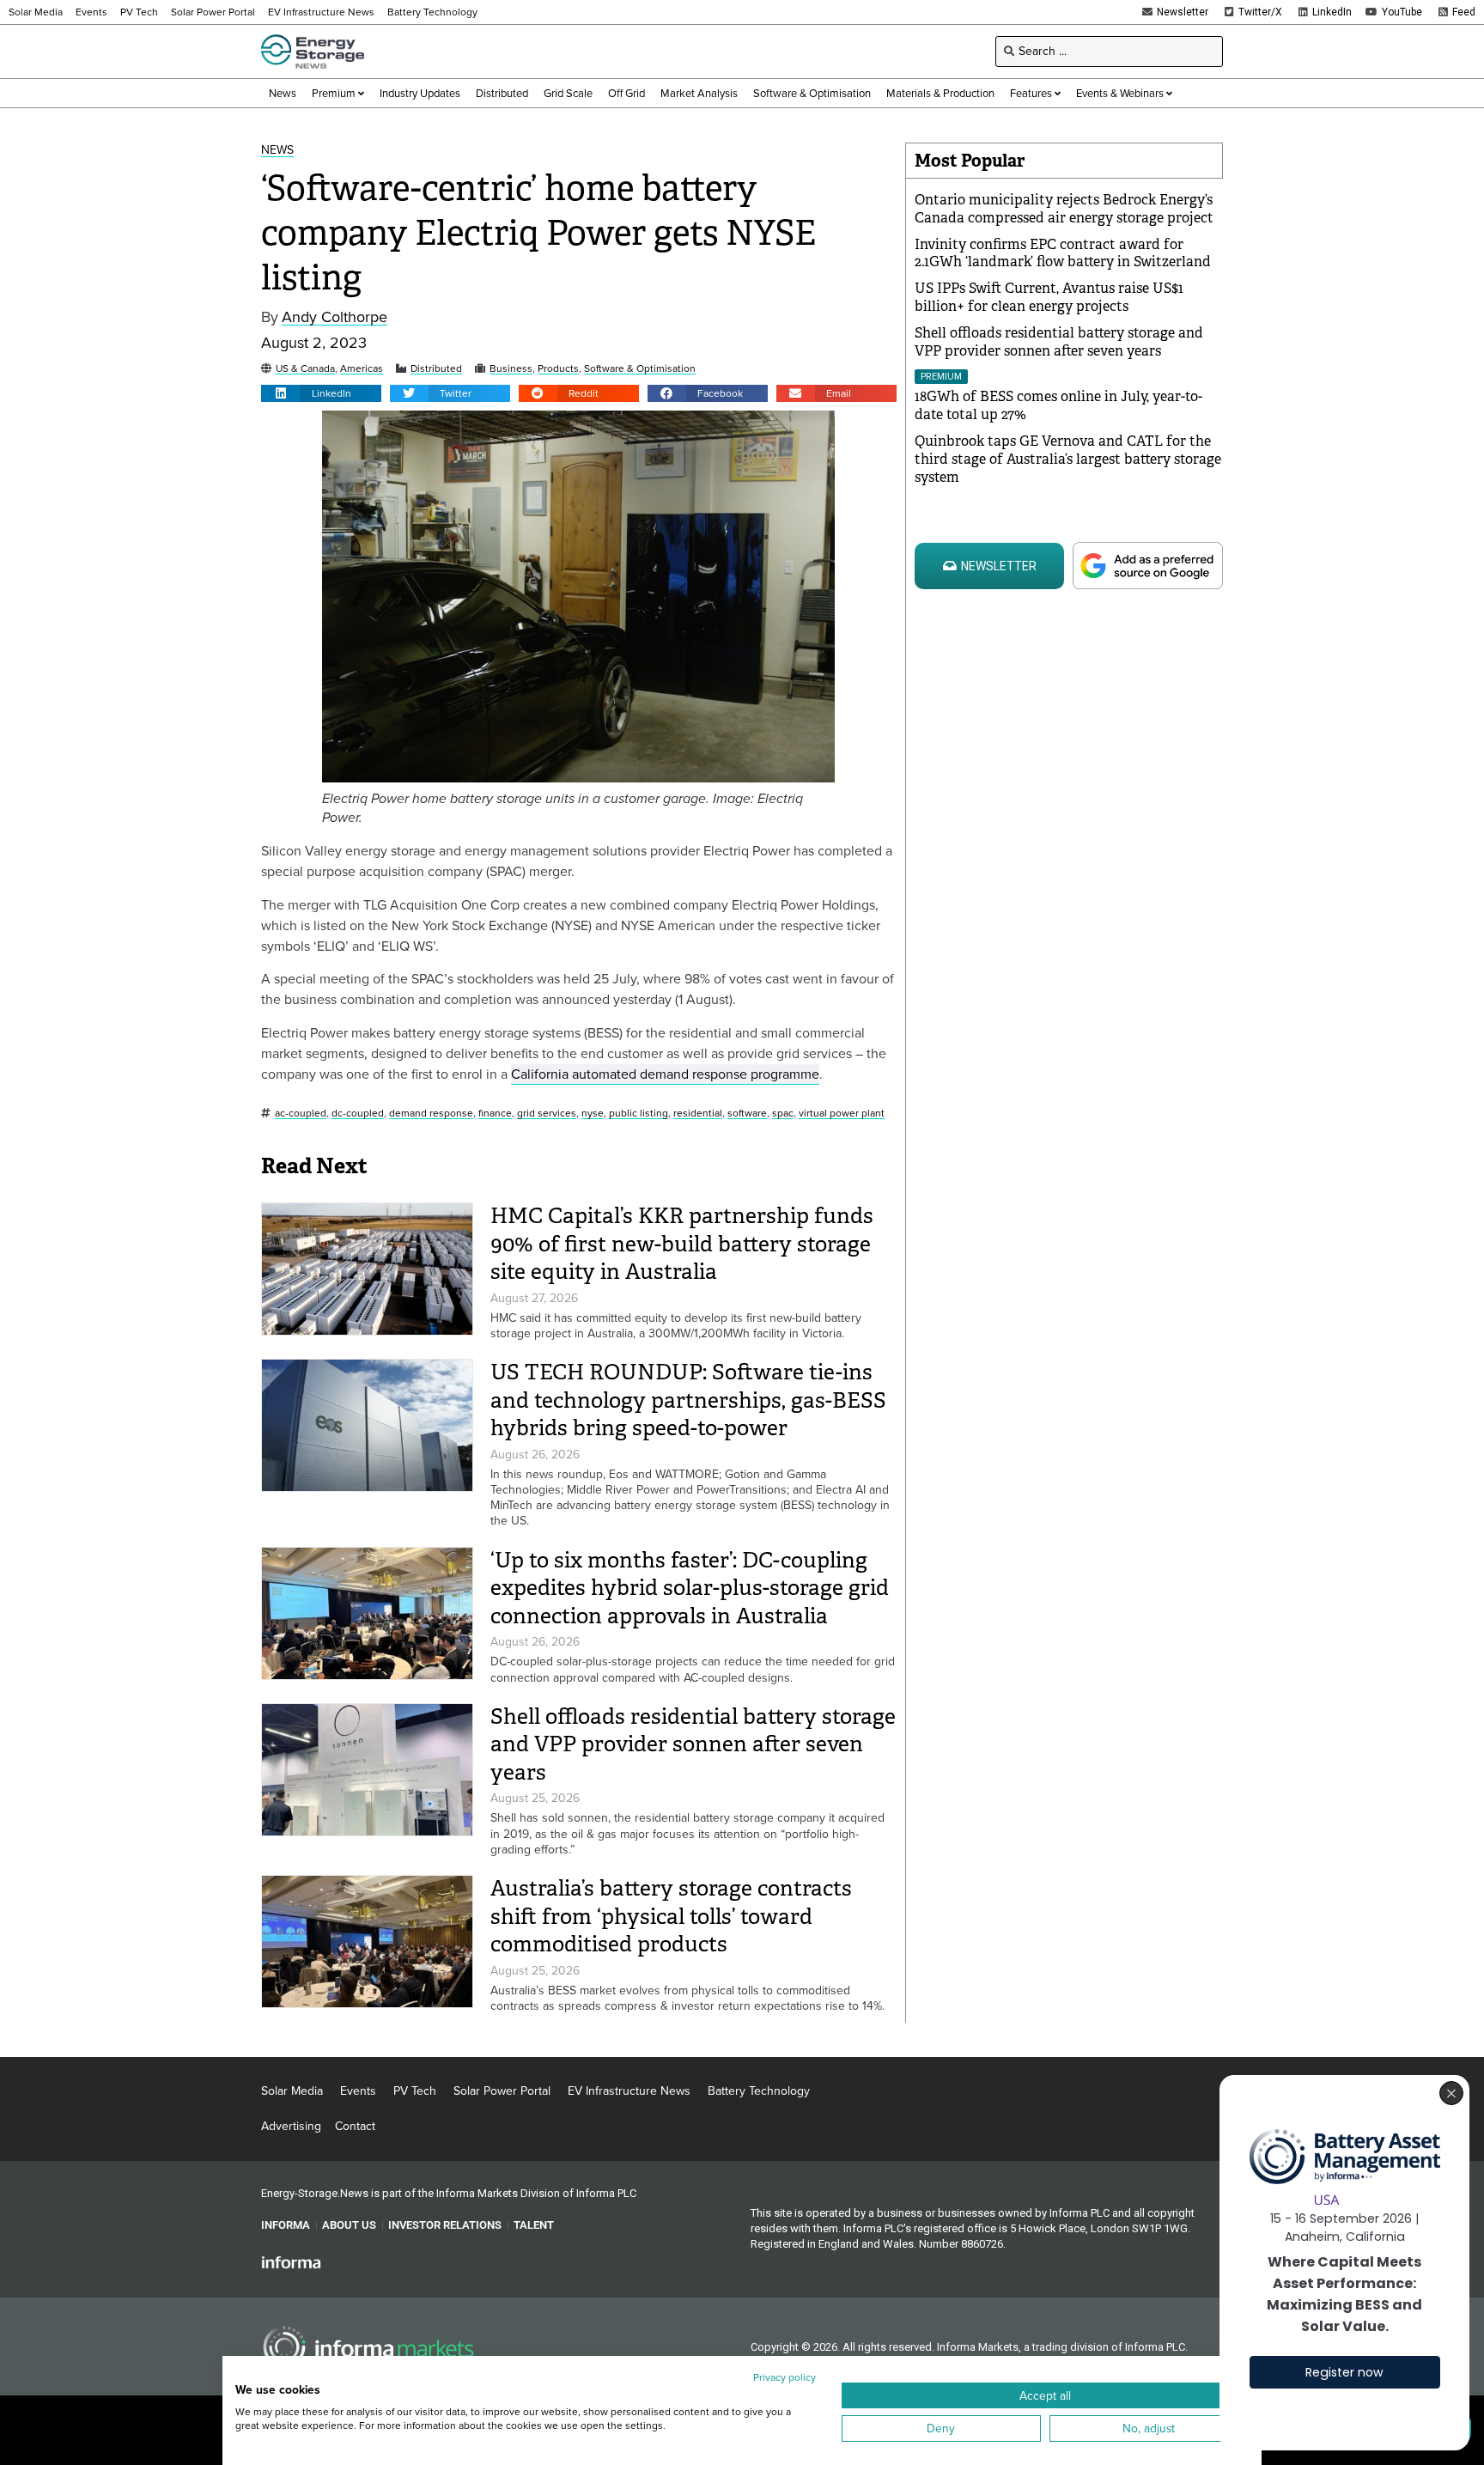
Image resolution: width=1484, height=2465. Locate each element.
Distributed (436, 369)
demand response (431, 1114)
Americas (362, 369)
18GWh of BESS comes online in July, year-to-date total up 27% (1058, 405)
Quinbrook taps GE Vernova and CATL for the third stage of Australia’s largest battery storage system (1068, 459)
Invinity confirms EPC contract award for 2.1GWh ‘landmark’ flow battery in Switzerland (1063, 253)
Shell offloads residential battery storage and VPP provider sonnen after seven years (693, 1744)
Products (558, 369)
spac (783, 1114)
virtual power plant (842, 1114)
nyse (593, 1114)
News (277, 151)
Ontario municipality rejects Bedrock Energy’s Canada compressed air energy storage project (1064, 209)
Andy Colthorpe (335, 317)
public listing (639, 1114)
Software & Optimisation (640, 369)
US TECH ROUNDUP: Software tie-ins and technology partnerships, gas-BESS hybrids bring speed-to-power (688, 1400)
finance (495, 1114)
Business (511, 369)
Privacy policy (785, 2377)
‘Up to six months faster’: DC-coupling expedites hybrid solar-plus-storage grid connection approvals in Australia (690, 1588)
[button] (321, 393)
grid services (547, 1114)
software (747, 1114)
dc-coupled (358, 1114)
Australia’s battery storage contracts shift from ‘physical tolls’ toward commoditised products (671, 1916)
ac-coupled (301, 1114)
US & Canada (305, 369)
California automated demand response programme (665, 1074)
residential (698, 1114)
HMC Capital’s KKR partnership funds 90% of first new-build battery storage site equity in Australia (682, 1244)
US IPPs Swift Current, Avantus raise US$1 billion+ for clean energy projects (1049, 297)
